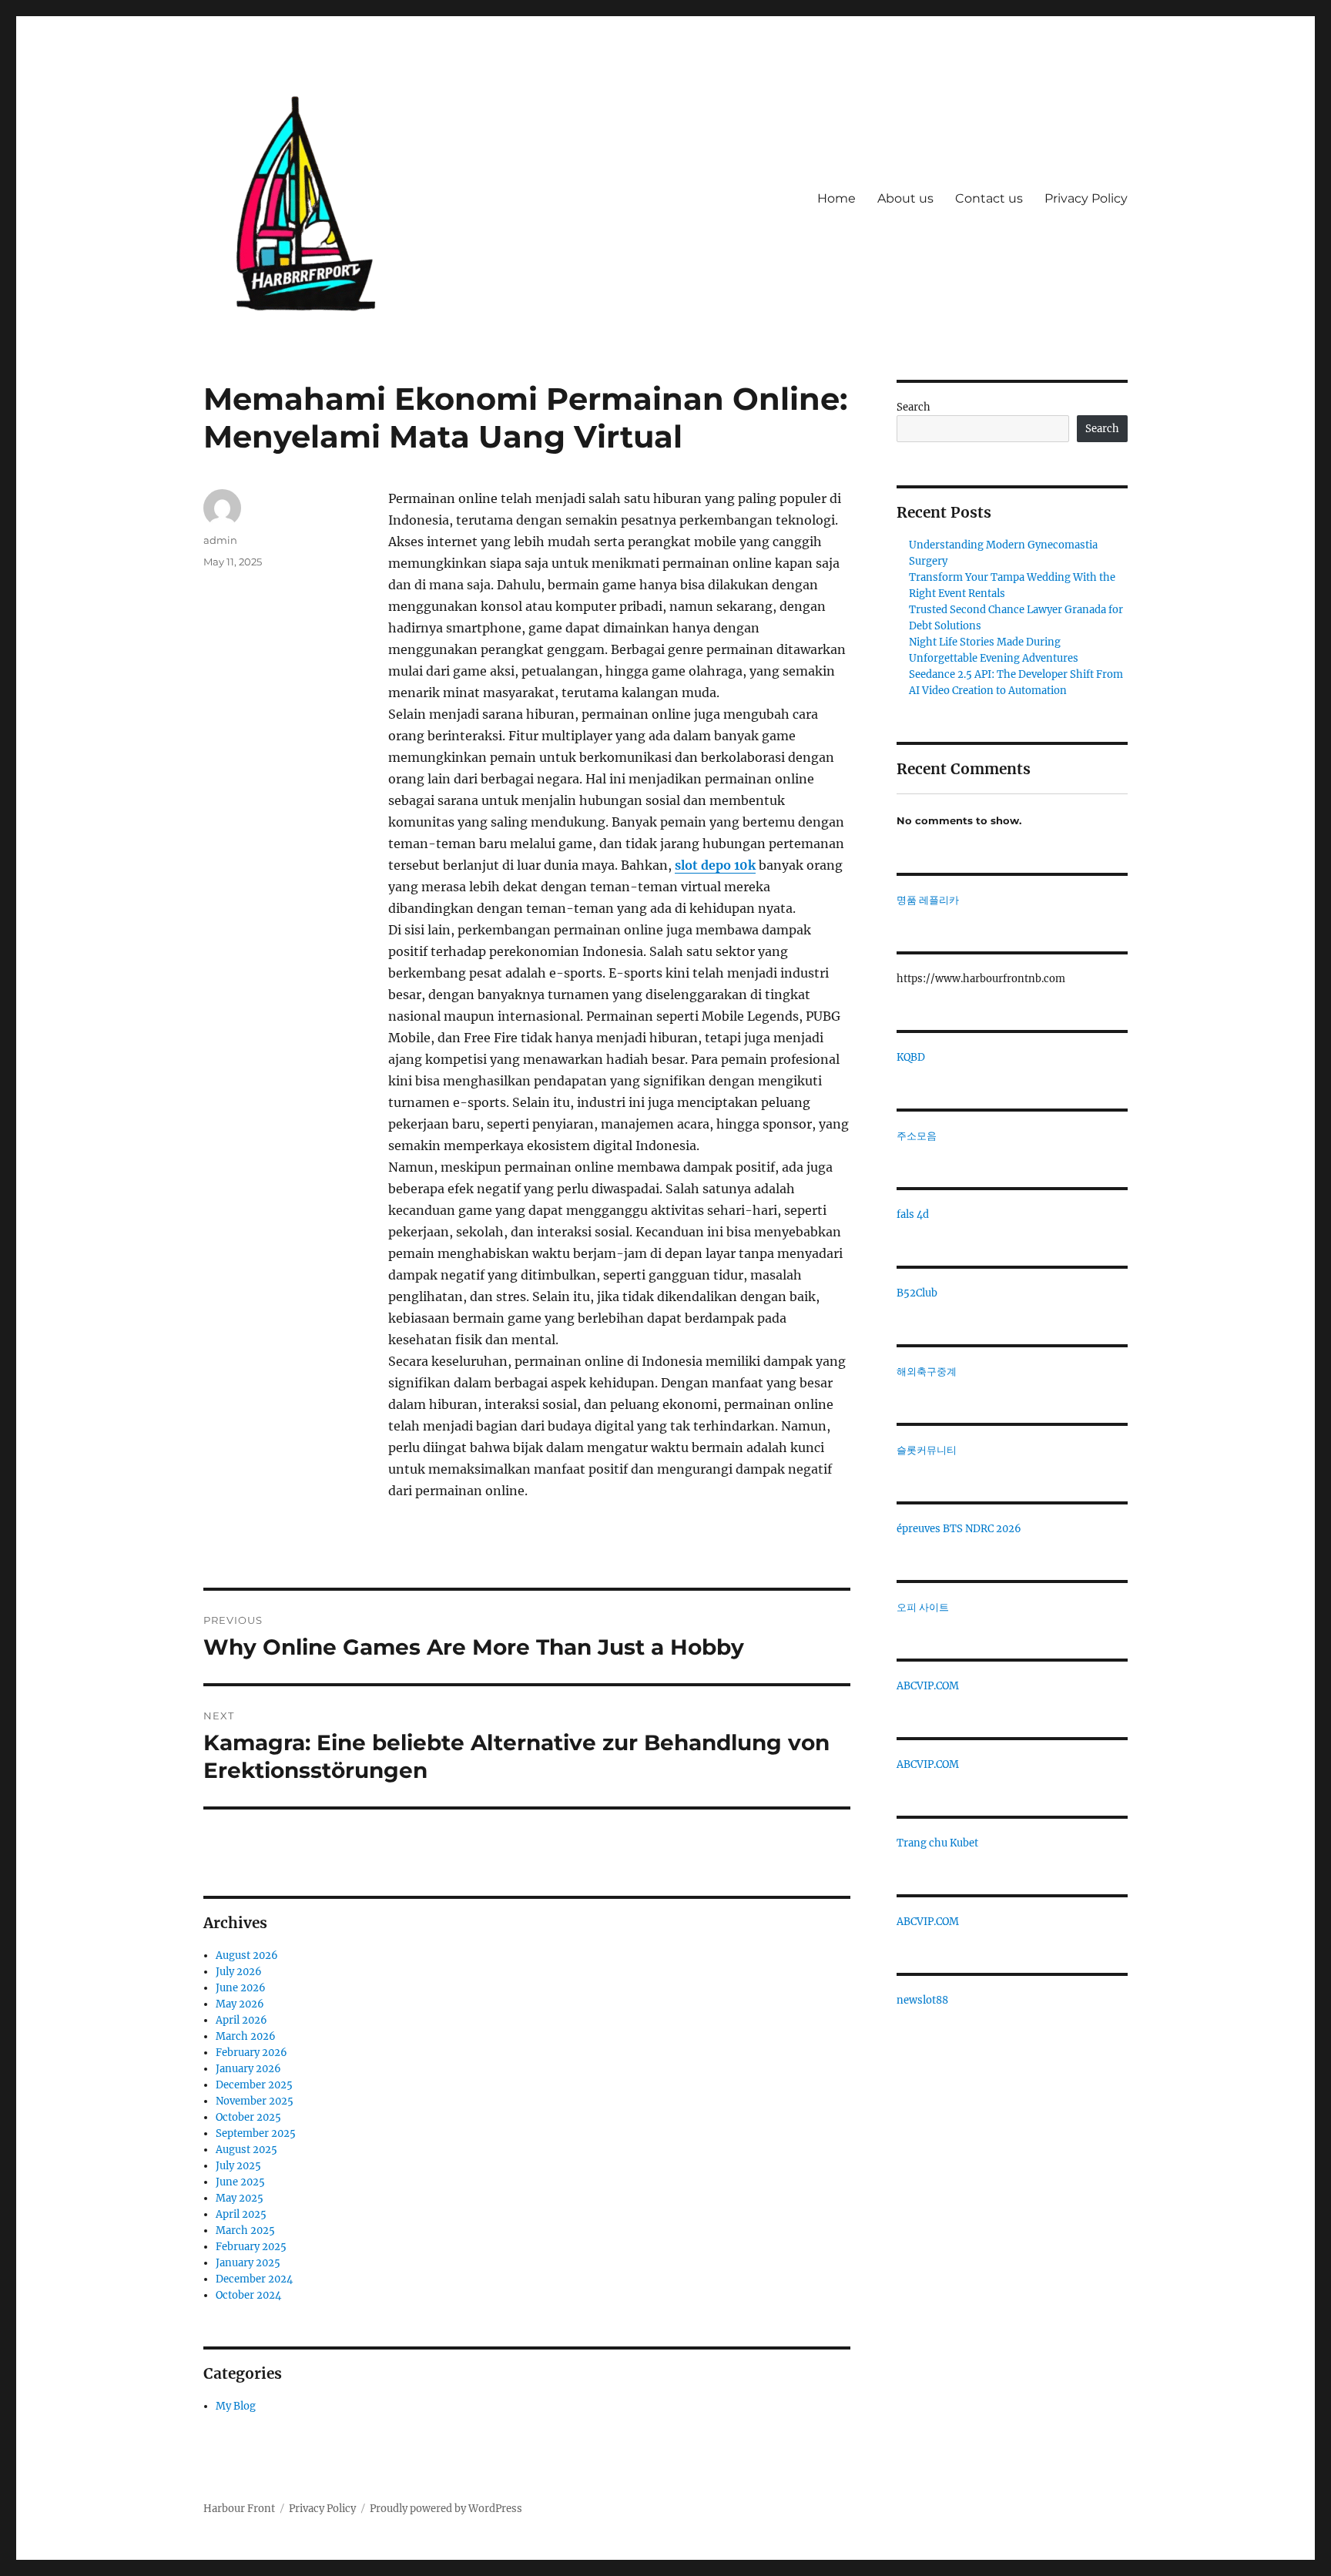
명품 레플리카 (928, 900)
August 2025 (246, 2150)
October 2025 (248, 2117)
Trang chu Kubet (937, 1843)
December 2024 (254, 2279)
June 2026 (241, 1988)
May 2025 (240, 2198)
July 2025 (238, 2166)
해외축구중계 (927, 1372)
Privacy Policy (1086, 198)
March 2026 (246, 2036)
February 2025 (251, 2247)
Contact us (989, 198)
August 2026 (247, 1955)
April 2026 (241, 2020)
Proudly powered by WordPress (446, 2509)
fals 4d (913, 1214)
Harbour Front (239, 2509)
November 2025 (255, 2101)
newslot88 (922, 2000)
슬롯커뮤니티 (927, 1450)
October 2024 (248, 2295)
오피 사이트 (923, 1607)
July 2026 (239, 1972)
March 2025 (245, 2231)
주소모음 (917, 1136)
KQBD (911, 1057)
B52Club (917, 1293)
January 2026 (248, 2069)
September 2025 (256, 2133)
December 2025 (254, 2085)
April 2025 (241, 2214)
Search (914, 407)
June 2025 (240, 2182)
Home (836, 198)
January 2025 (248, 2263)
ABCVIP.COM (928, 1686)
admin (220, 540)
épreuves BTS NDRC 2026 (959, 1529)
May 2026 (240, 2004)
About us (905, 198)
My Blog (236, 2406)
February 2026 (251, 2053)
